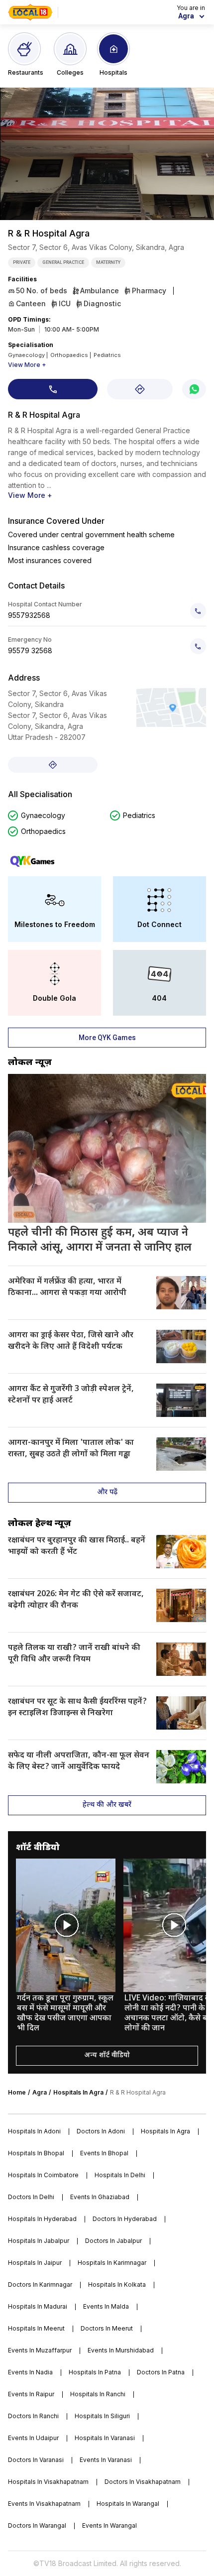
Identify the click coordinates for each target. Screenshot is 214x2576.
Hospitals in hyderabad (42, 2219)
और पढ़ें (107, 1492)
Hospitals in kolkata (117, 2284)
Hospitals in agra (165, 2131)
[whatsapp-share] (194, 389)
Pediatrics (139, 815)
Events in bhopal (104, 2153)
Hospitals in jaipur (35, 2263)
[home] (30, 12)
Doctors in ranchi (33, 2416)
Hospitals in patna (95, 2372)
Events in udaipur (33, 2438)
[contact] (53, 389)
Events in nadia (30, 2372)
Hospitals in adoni (34, 2131)
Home (17, 2092)
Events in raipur (31, 2394)
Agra (40, 2092)
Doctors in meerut (107, 2328)
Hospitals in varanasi (105, 2438)
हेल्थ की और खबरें (107, 1805)
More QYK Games (107, 1038)
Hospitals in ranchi (98, 2394)
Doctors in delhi (31, 2197)
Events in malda (106, 2306)
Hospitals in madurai (38, 2306)
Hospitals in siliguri (102, 2416)
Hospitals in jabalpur (39, 2241)
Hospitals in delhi (120, 2175)
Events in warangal (109, 2525)
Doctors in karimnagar (40, 2284)
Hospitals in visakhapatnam (48, 2482)
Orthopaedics (43, 831)
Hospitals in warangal (128, 2504)
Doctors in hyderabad (125, 2219)
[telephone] (198, 611)
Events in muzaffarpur (40, 2350)
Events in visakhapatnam (44, 2504)
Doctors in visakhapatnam (143, 2482)
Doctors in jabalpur (113, 2241)
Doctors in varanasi (36, 2460)
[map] (140, 389)
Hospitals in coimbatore (43, 2175)
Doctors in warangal (37, 2525)
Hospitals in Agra (78, 2092)
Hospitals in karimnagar (112, 2263)
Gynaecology (43, 815)
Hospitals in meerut (36, 2328)
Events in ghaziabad (100, 2197)
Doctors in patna (161, 2372)
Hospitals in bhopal (36, 2153)
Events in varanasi (106, 2460)
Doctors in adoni (101, 2131)
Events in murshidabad (121, 2350)
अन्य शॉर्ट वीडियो (107, 2055)
